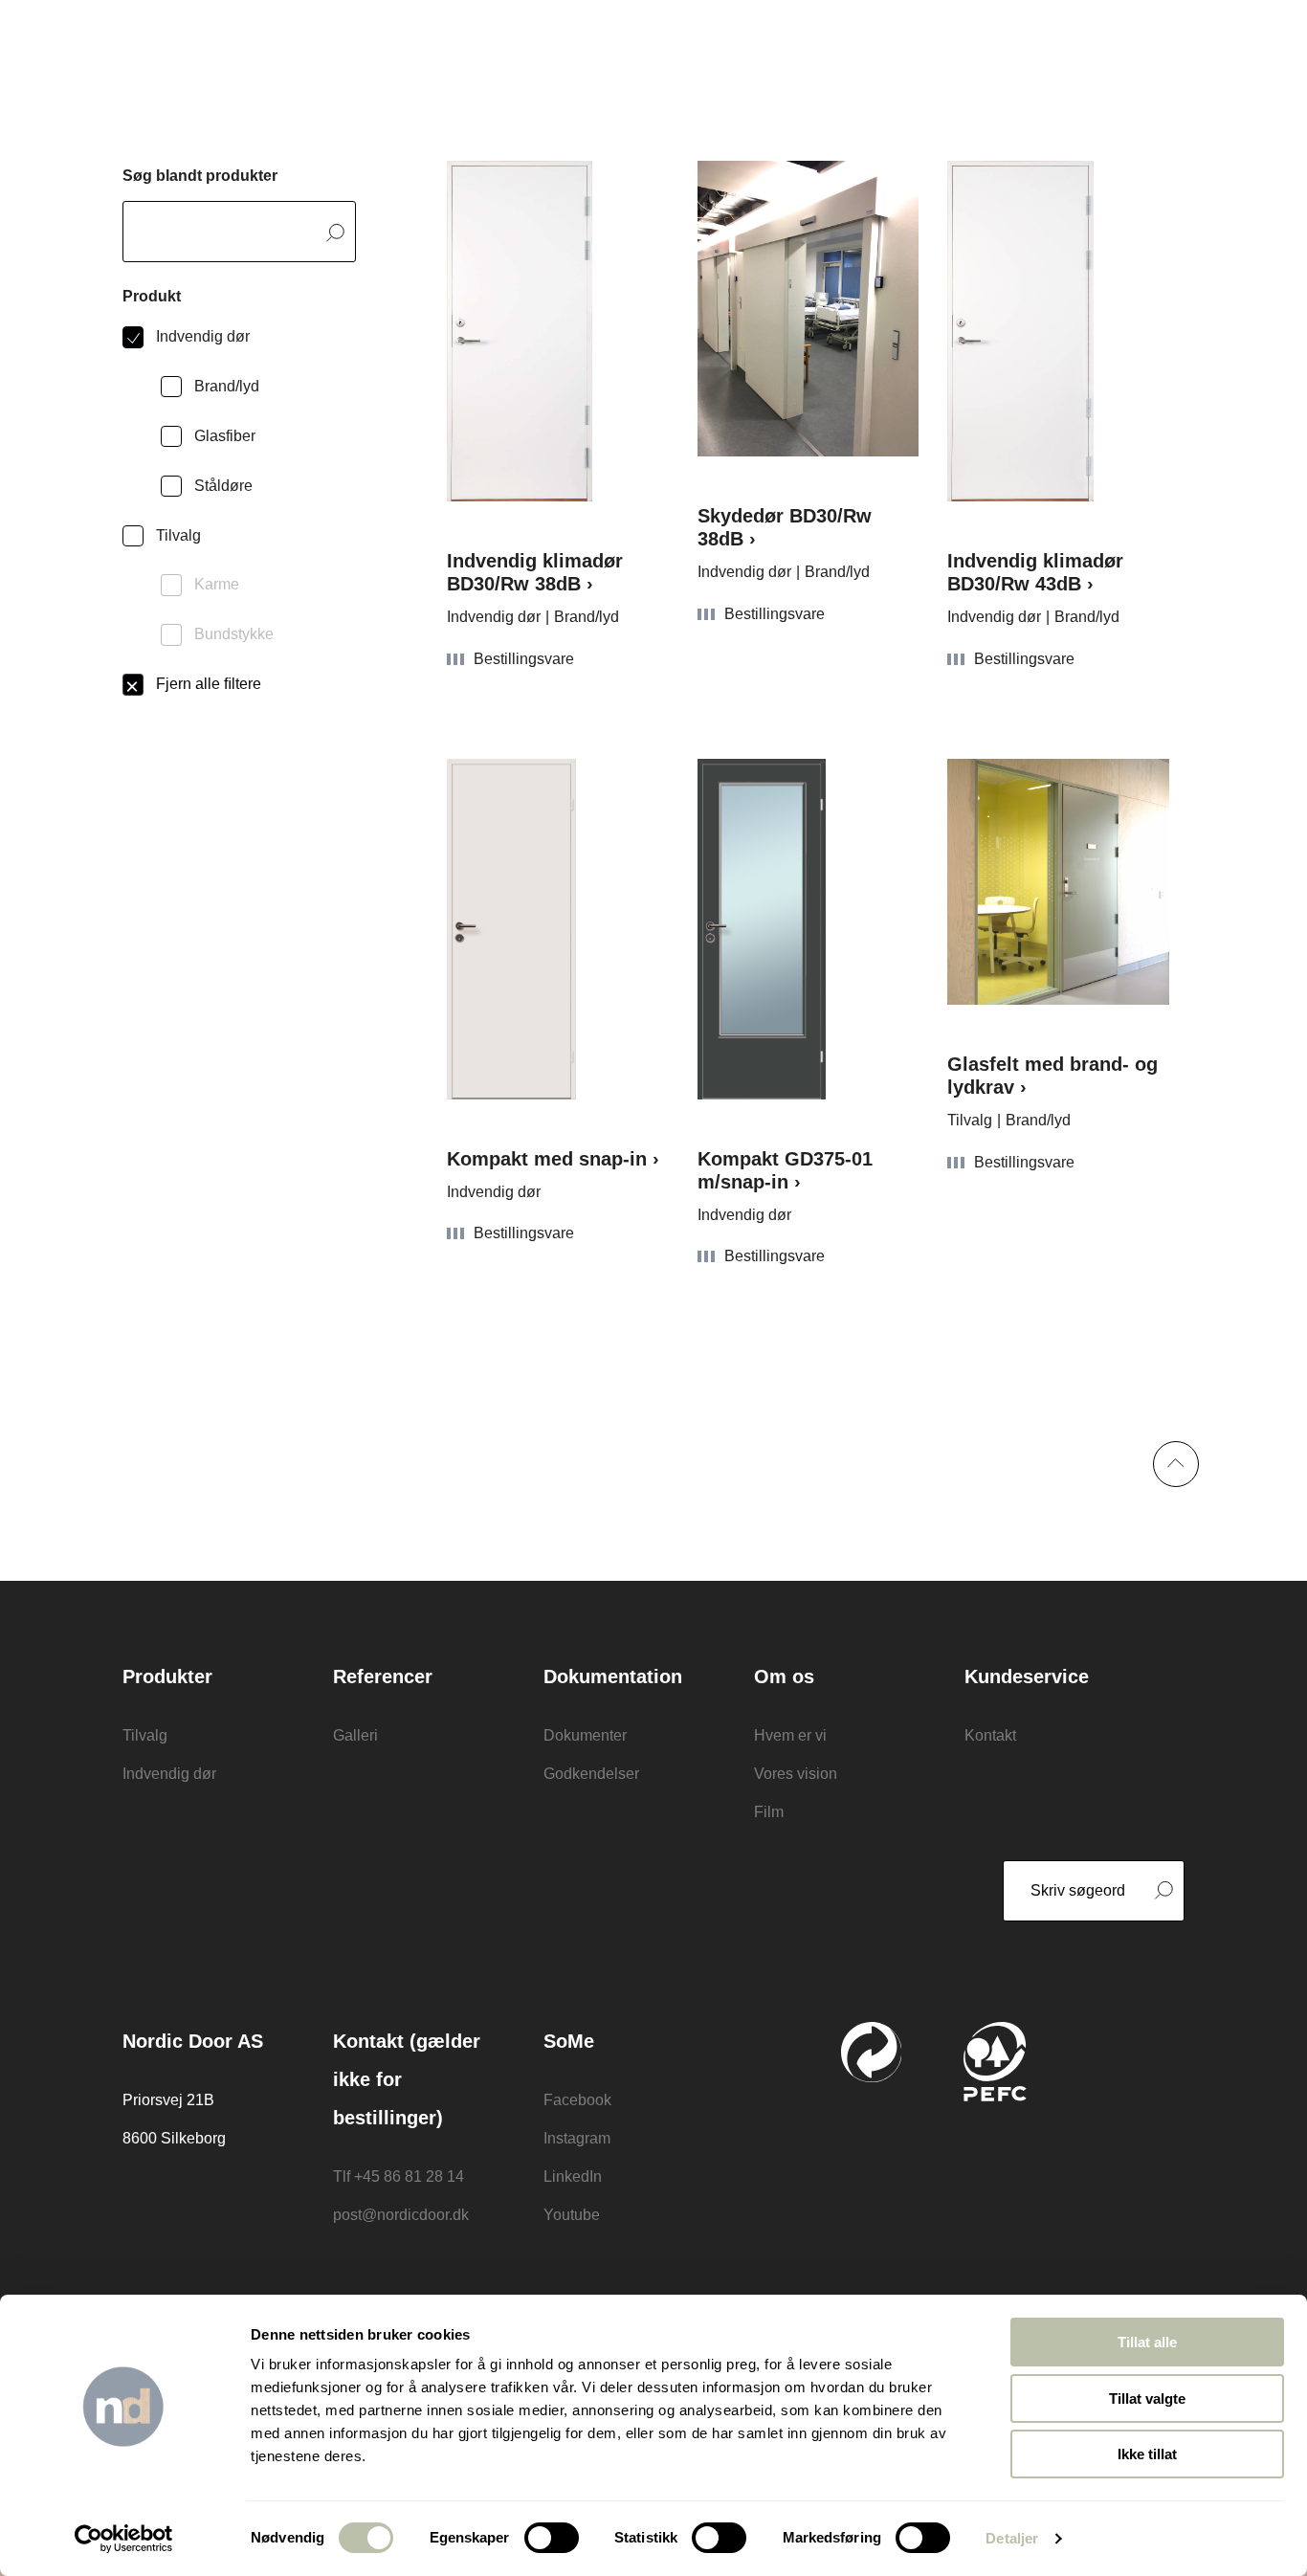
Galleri (355, 1735)
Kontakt (990, 1735)
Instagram (577, 2138)
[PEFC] (995, 2062)
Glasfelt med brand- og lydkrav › (1052, 1076)
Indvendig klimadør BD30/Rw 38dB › (535, 572)
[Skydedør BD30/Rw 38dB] (809, 309)
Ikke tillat (1147, 2454)
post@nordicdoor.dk (401, 2215)
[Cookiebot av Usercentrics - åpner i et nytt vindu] (124, 2539)
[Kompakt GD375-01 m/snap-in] (809, 929)
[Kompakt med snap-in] (558, 929)
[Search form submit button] (335, 233)
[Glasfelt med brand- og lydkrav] (1058, 882)
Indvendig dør (203, 336)
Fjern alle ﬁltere (209, 684)
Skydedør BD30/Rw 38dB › (785, 527)
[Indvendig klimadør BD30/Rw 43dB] (1058, 331)
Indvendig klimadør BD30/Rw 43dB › (1035, 572)
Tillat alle (1147, 2342)
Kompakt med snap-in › (553, 1159)
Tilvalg (178, 535)
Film (769, 1812)
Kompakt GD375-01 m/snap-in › (785, 1170)
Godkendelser (591, 1774)
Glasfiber (225, 436)
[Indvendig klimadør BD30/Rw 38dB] (558, 331)
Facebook (577, 2100)
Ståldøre (223, 486)
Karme (217, 584)
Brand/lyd (227, 386)
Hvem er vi (790, 1735)
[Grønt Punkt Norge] (872, 2052)
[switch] (552, 2538)
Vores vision (796, 1774)
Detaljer (1012, 2538)
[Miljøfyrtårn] (1137, 2114)
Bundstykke (234, 634)
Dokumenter (585, 1735)
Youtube (572, 2215)
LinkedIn (573, 2176)
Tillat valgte (1147, 2398)
